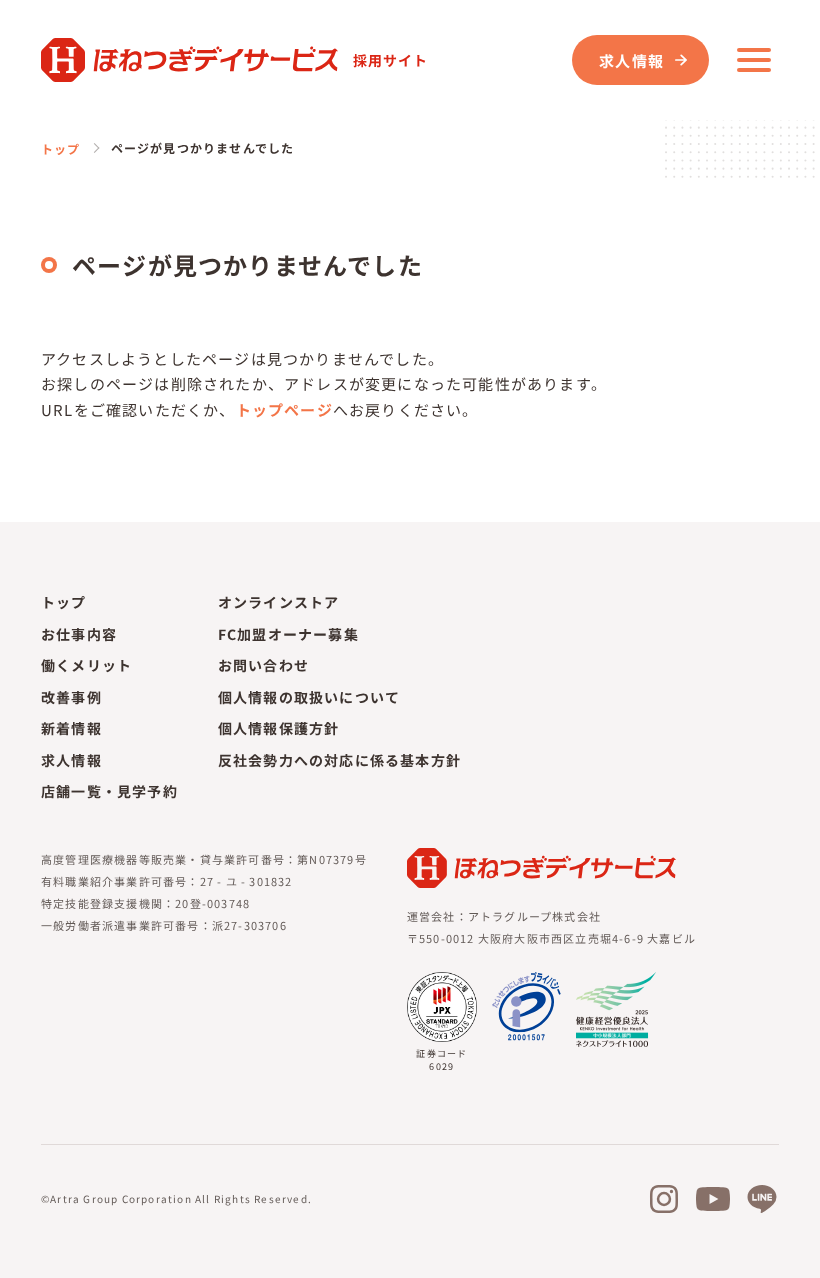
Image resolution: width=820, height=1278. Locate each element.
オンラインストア (279, 602)
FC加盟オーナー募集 (288, 634)
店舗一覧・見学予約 (109, 791)
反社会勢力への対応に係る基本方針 (339, 760)
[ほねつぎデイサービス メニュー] (754, 60)
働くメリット (86, 665)
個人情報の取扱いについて (309, 697)
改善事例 (71, 697)
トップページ (284, 409)
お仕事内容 (79, 634)
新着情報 (71, 728)
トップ (61, 148)
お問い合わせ (263, 665)
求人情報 (631, 60)
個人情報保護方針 (279, 728)
